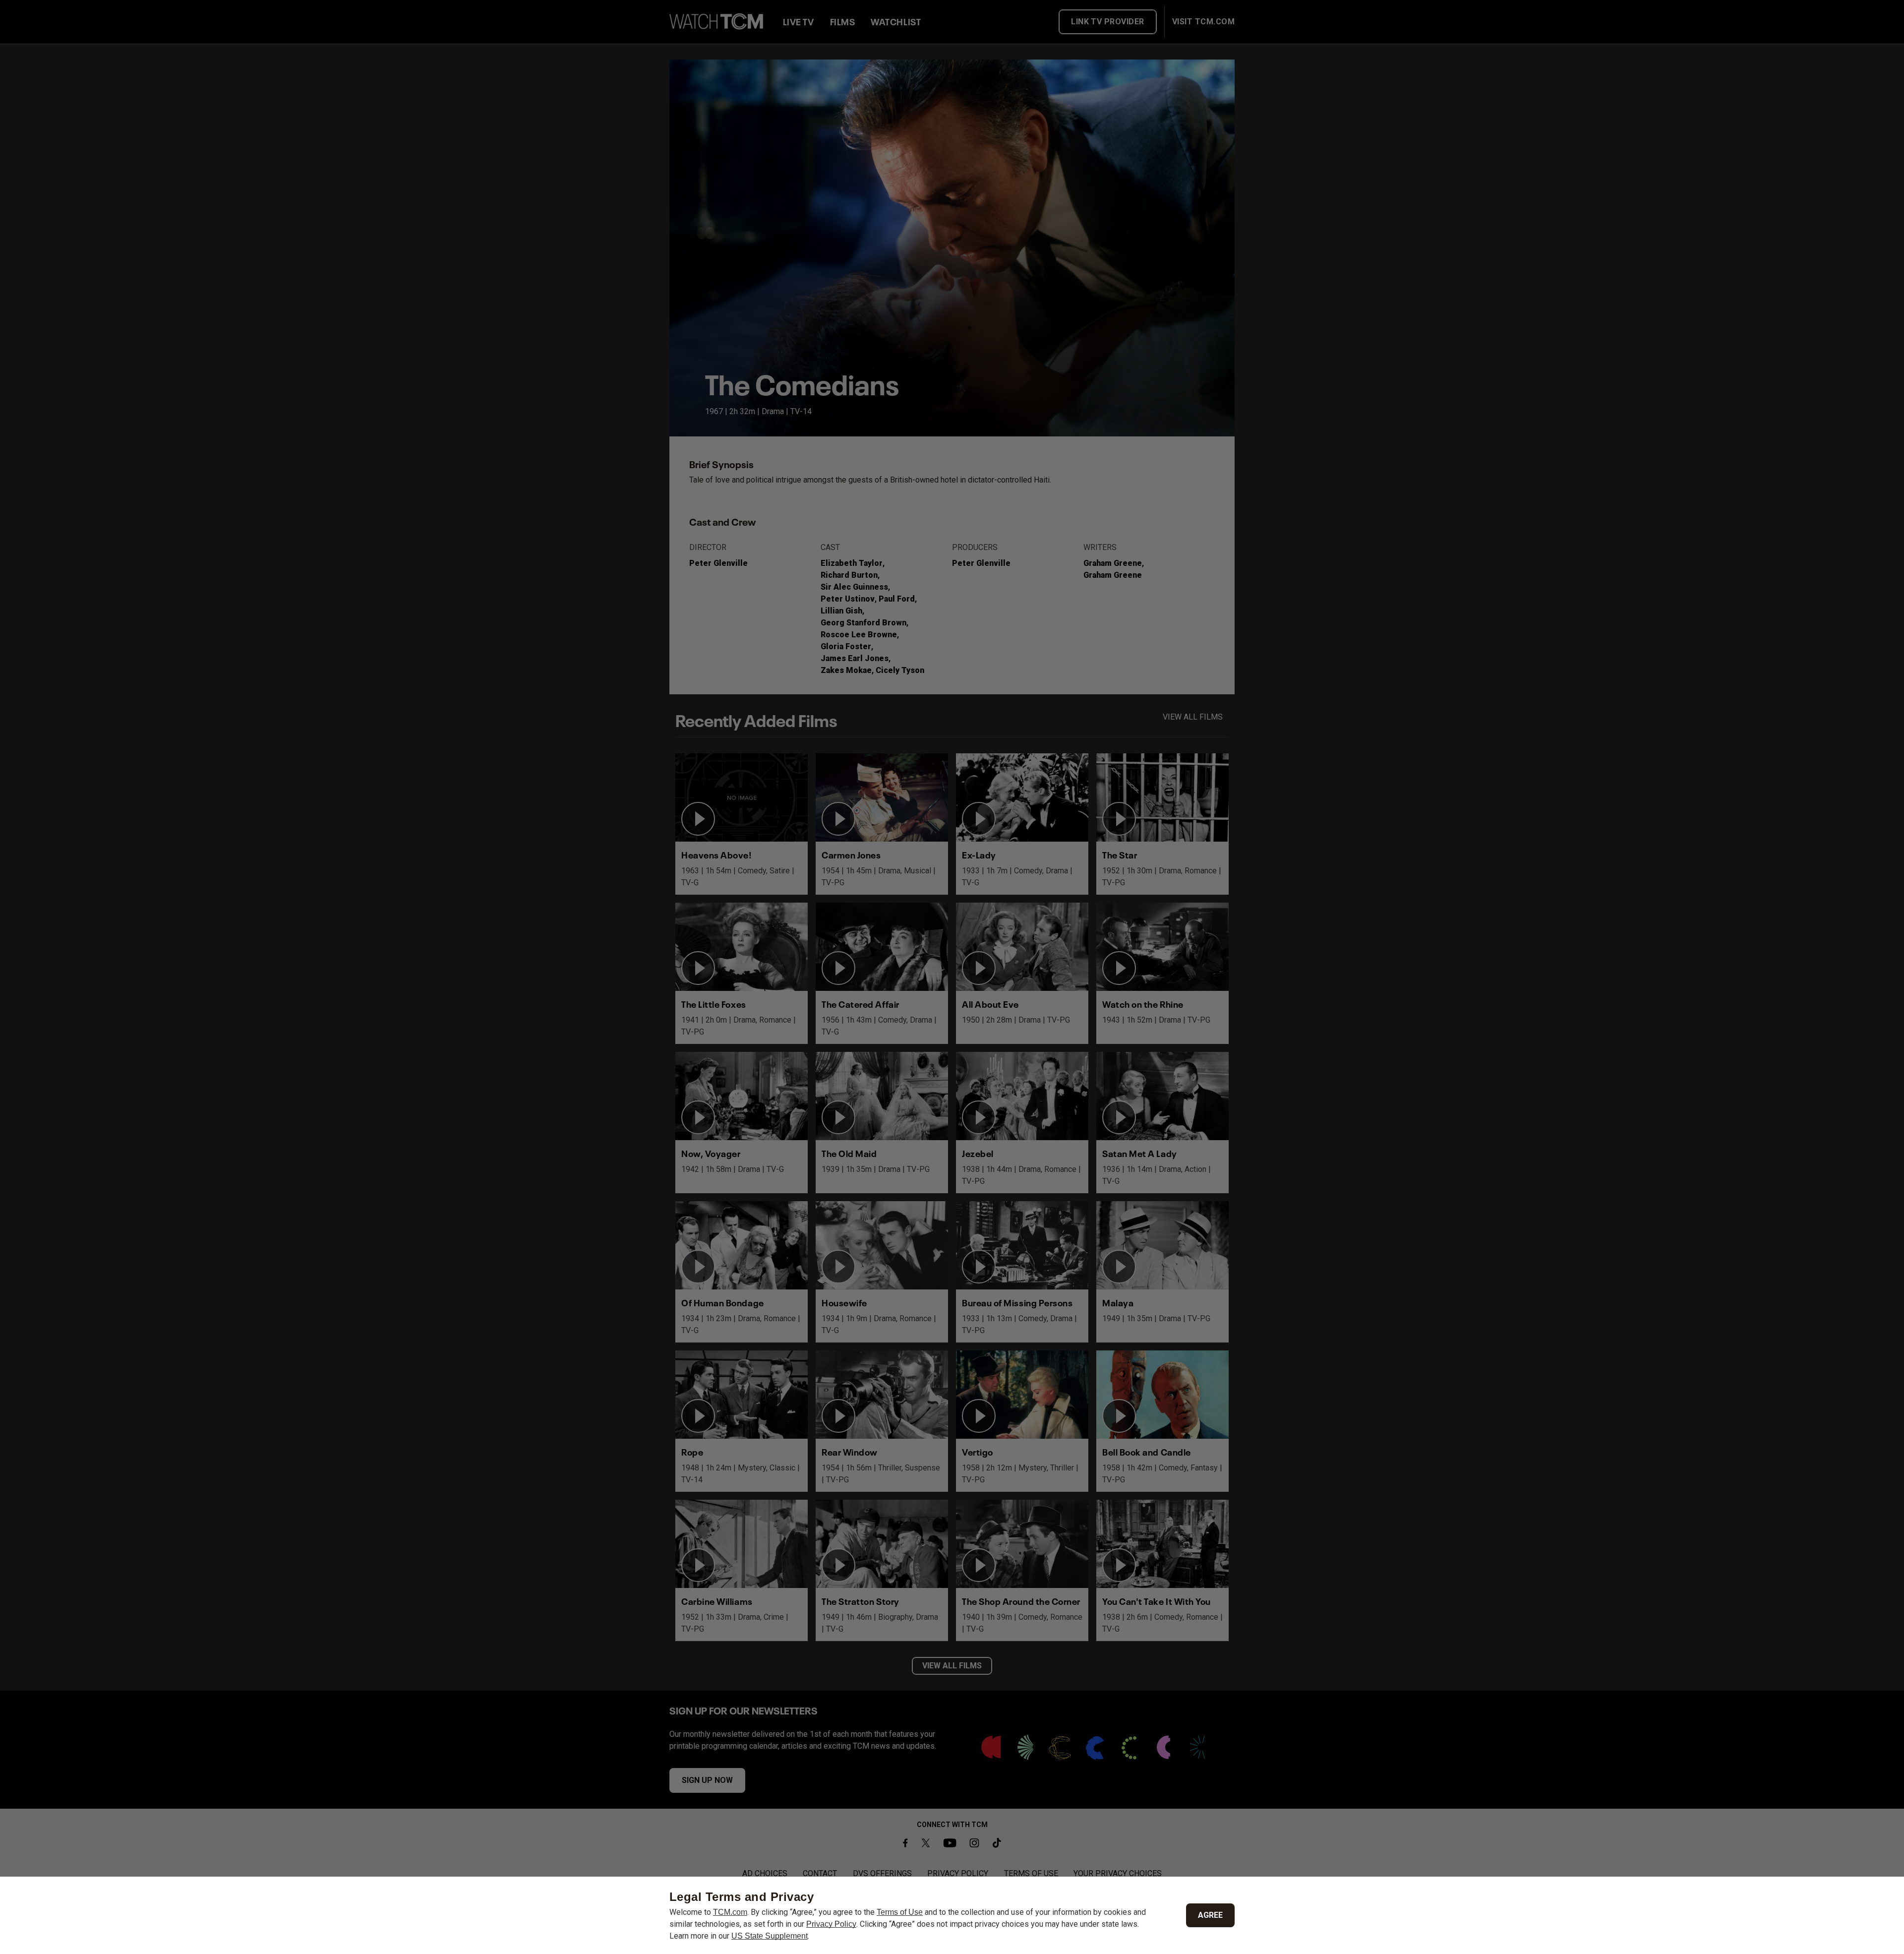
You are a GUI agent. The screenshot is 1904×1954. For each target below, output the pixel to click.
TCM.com (730, 1912)
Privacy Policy (831, 1924)
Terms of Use (900, 1912)
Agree (1210, 1915)
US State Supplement (770, 1936)
